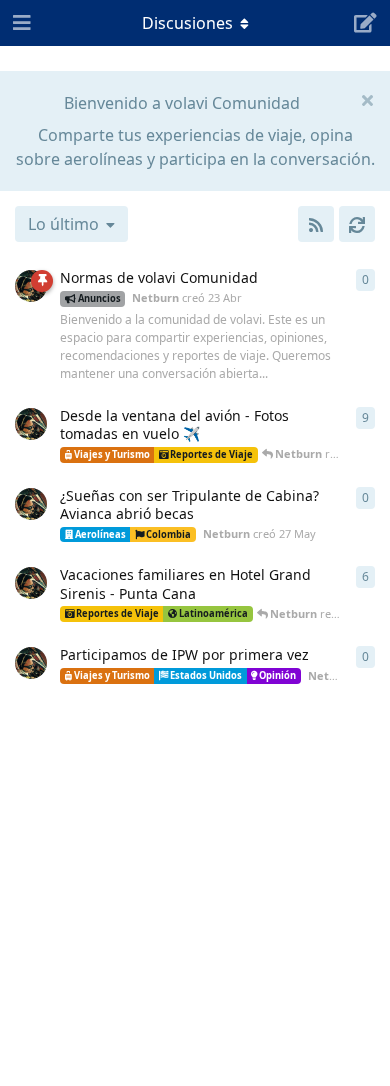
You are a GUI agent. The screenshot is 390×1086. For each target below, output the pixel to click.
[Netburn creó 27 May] (31, 504)
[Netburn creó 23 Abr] (31, 286)
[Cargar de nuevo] (357, 224)
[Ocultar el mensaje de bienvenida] (367, 99)
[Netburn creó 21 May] (31, 663)
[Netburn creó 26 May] (31, 424)
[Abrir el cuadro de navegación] (20, 23)
